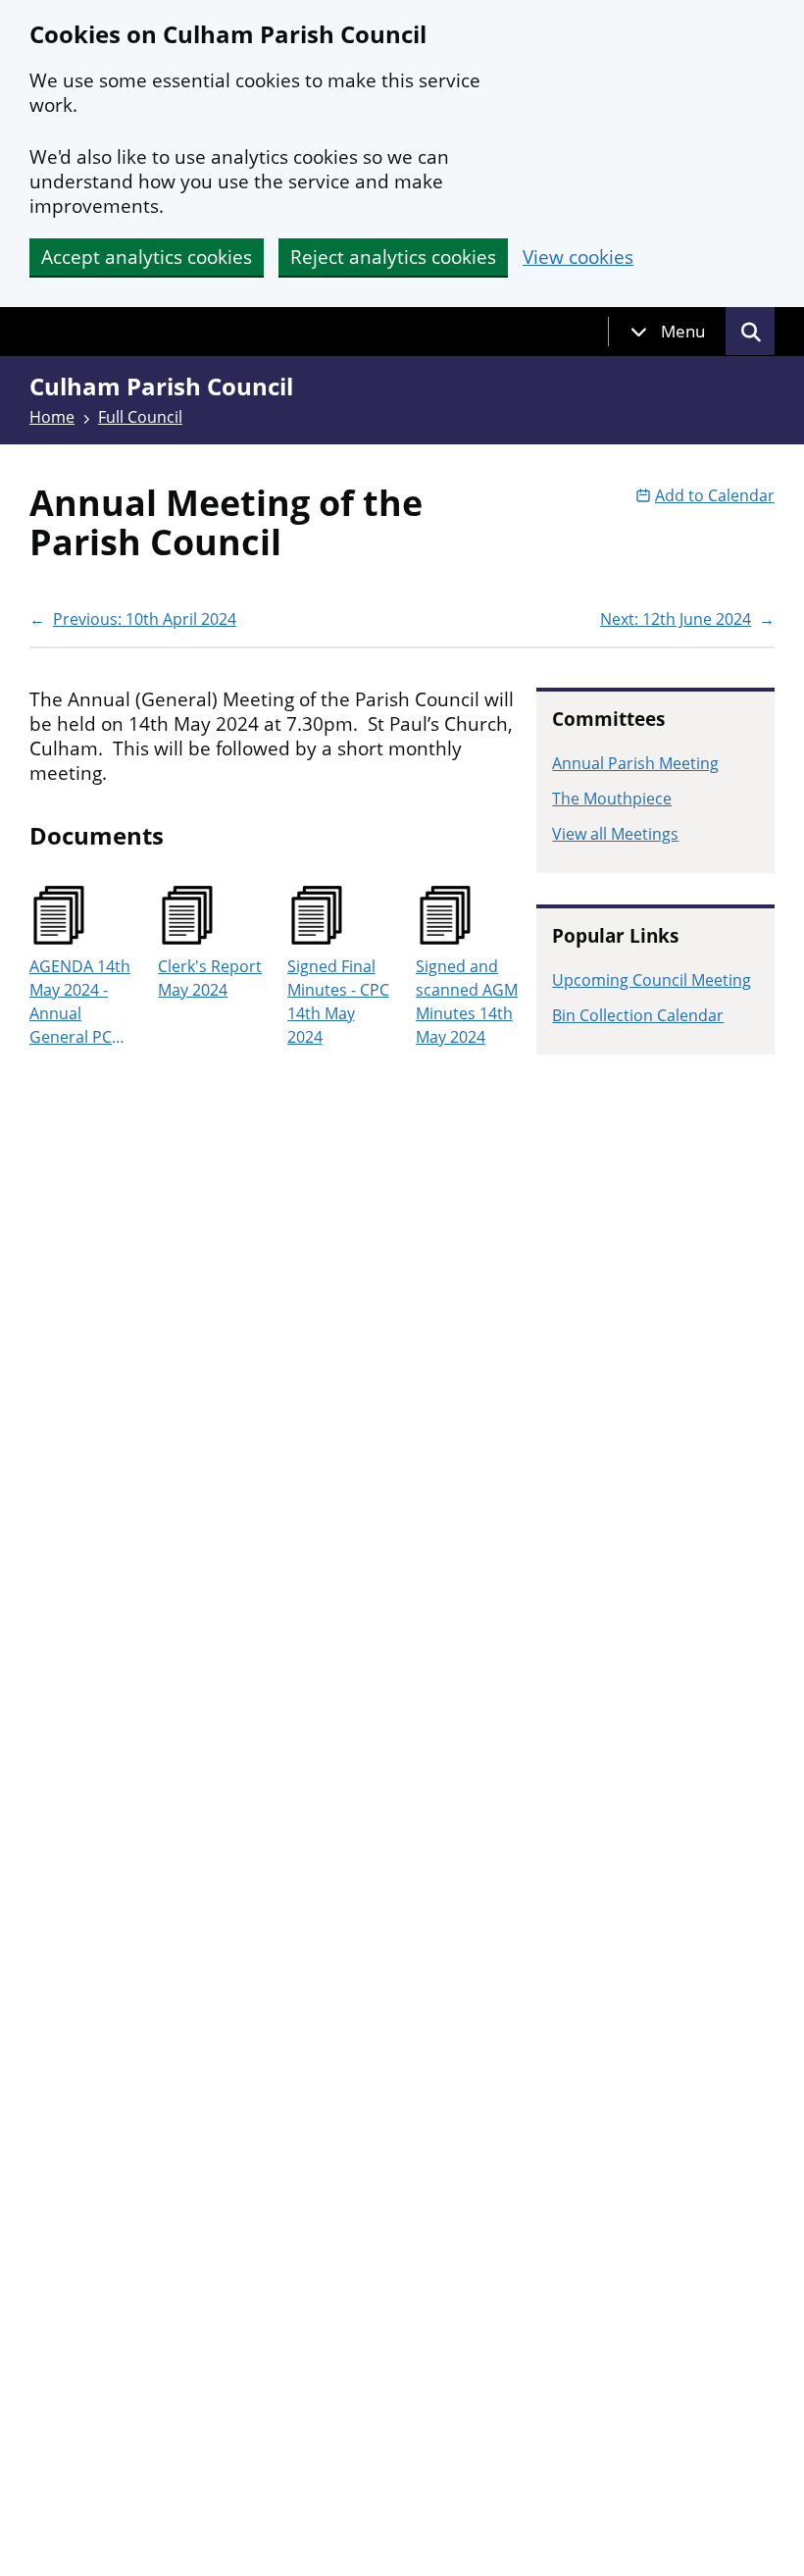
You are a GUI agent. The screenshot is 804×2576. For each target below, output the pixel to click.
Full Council (140, 417)
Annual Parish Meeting (635, 763)
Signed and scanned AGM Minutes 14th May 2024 (467, 1002)
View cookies (578, 258)
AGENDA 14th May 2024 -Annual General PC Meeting (80, 1002)
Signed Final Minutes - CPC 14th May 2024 (338, 1002)
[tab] (668, 332)
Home (52, 417)
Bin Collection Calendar (638, 1015)
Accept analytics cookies (147, 257)
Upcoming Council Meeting (652, 980)
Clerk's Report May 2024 (210, 978)
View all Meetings (615, 834)
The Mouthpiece (612, 799)
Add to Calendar (715, 495)
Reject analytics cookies (393, 257)
